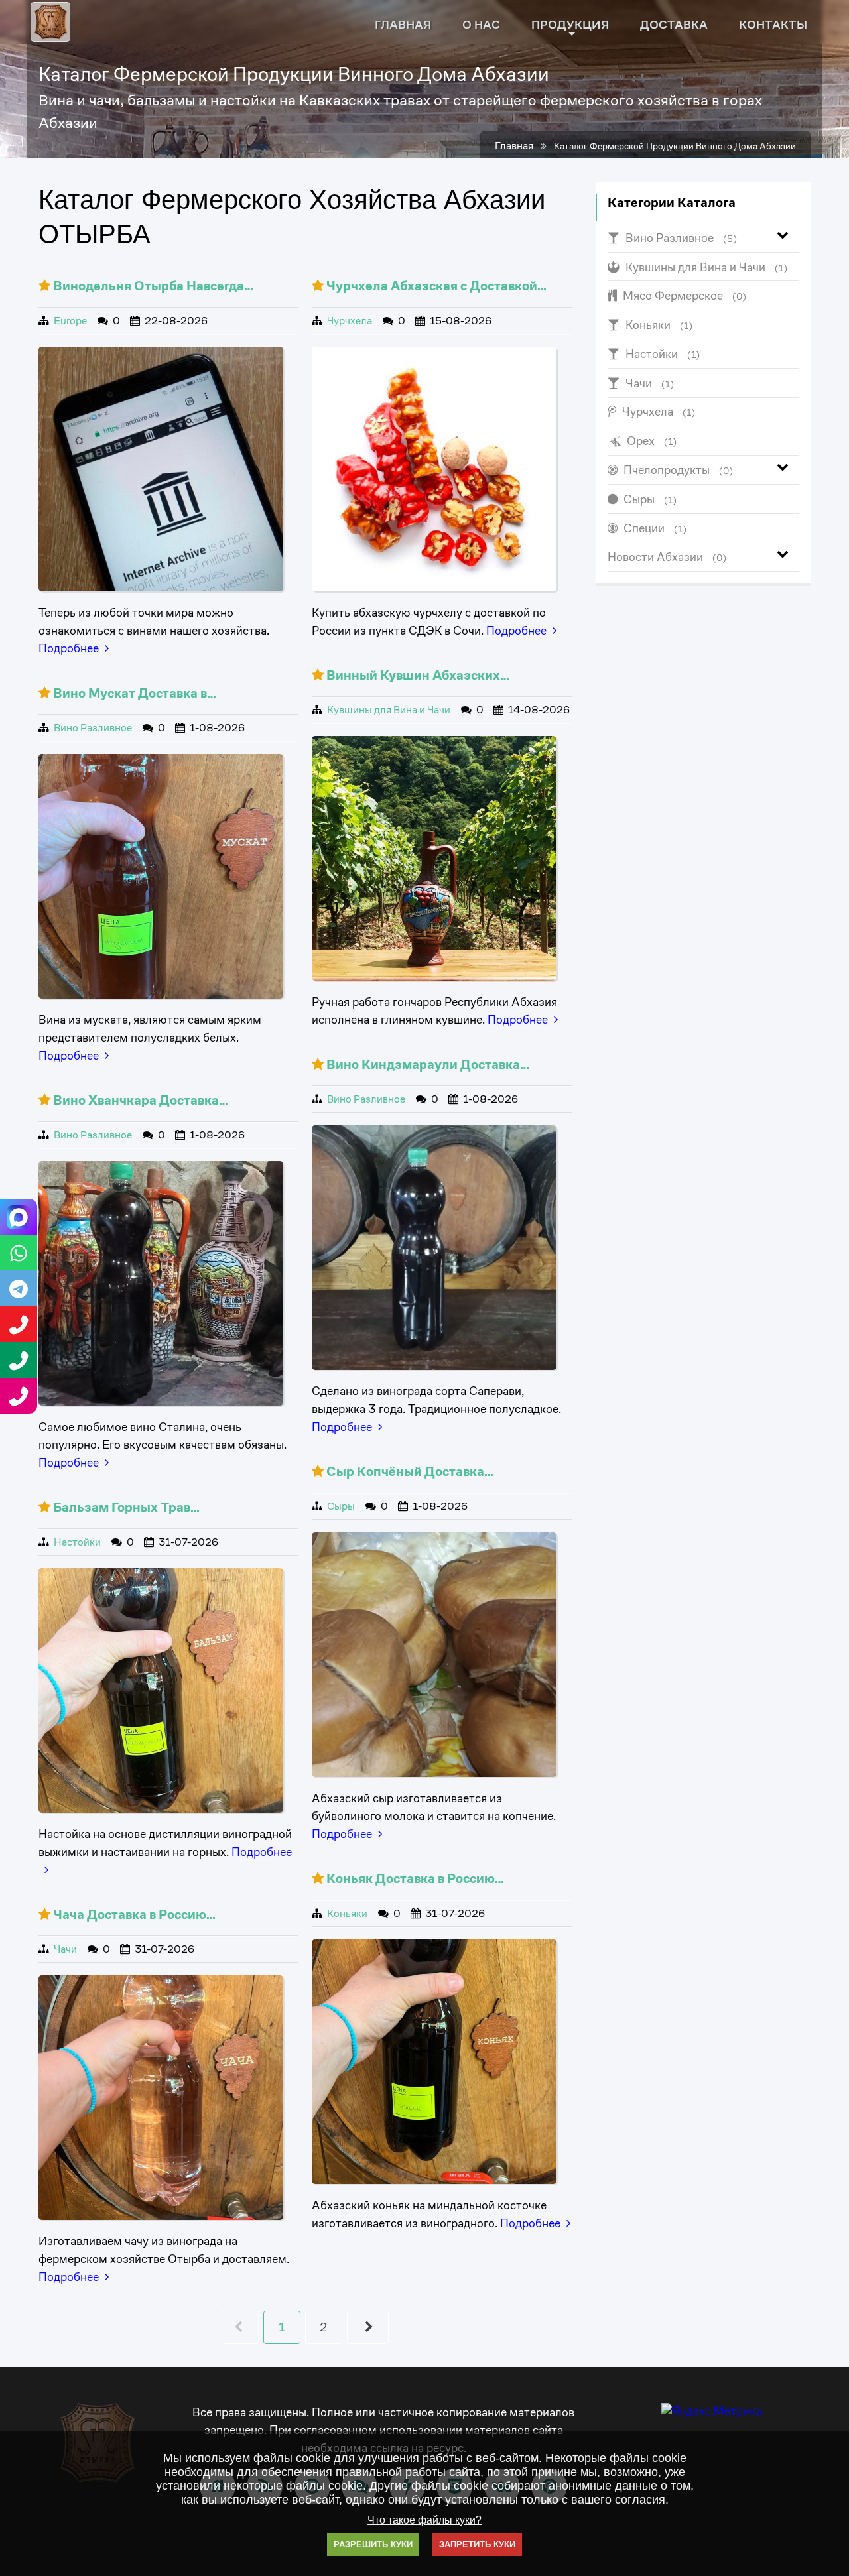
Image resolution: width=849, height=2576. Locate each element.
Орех (652, 441)
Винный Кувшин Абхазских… (418, 675)
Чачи (65, 1949)
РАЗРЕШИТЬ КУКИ (373, 2545)
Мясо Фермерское (685, 295)
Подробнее (69, 648)
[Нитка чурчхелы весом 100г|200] (434, 469)
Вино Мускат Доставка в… (135, 693)
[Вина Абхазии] (161, 469)
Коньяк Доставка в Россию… (415, 1879)
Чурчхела (350, 321)
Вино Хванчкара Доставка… (141, 1100)
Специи (655, 528)
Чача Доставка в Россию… (134, 1915)
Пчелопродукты (678, 470)
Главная (514, 146)
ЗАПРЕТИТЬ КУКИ (477, 2545)
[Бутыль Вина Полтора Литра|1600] (161, 877)
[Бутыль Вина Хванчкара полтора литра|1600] (161, 1284)
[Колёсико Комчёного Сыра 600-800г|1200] (434, 1655)
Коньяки (347, 1914)
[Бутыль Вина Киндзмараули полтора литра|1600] (434, 1248)
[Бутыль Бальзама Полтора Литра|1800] (161, 1691)
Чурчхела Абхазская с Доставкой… (436, 286)
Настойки (77, 1542)
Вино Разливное (93, 728)
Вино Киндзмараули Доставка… (428, 1065)
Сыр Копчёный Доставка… (410, 1472)
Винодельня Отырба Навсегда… (153, 286)
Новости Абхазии (667, 557)
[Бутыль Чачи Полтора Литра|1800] (161, 2098)
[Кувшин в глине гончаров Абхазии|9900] (434, 859)
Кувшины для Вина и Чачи (389, 710)
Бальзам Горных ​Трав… (126, 1507)
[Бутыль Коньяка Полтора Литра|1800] (434, 2062)
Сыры (341, 1506)
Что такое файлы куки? (424, 2520)
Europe (70, 321)
